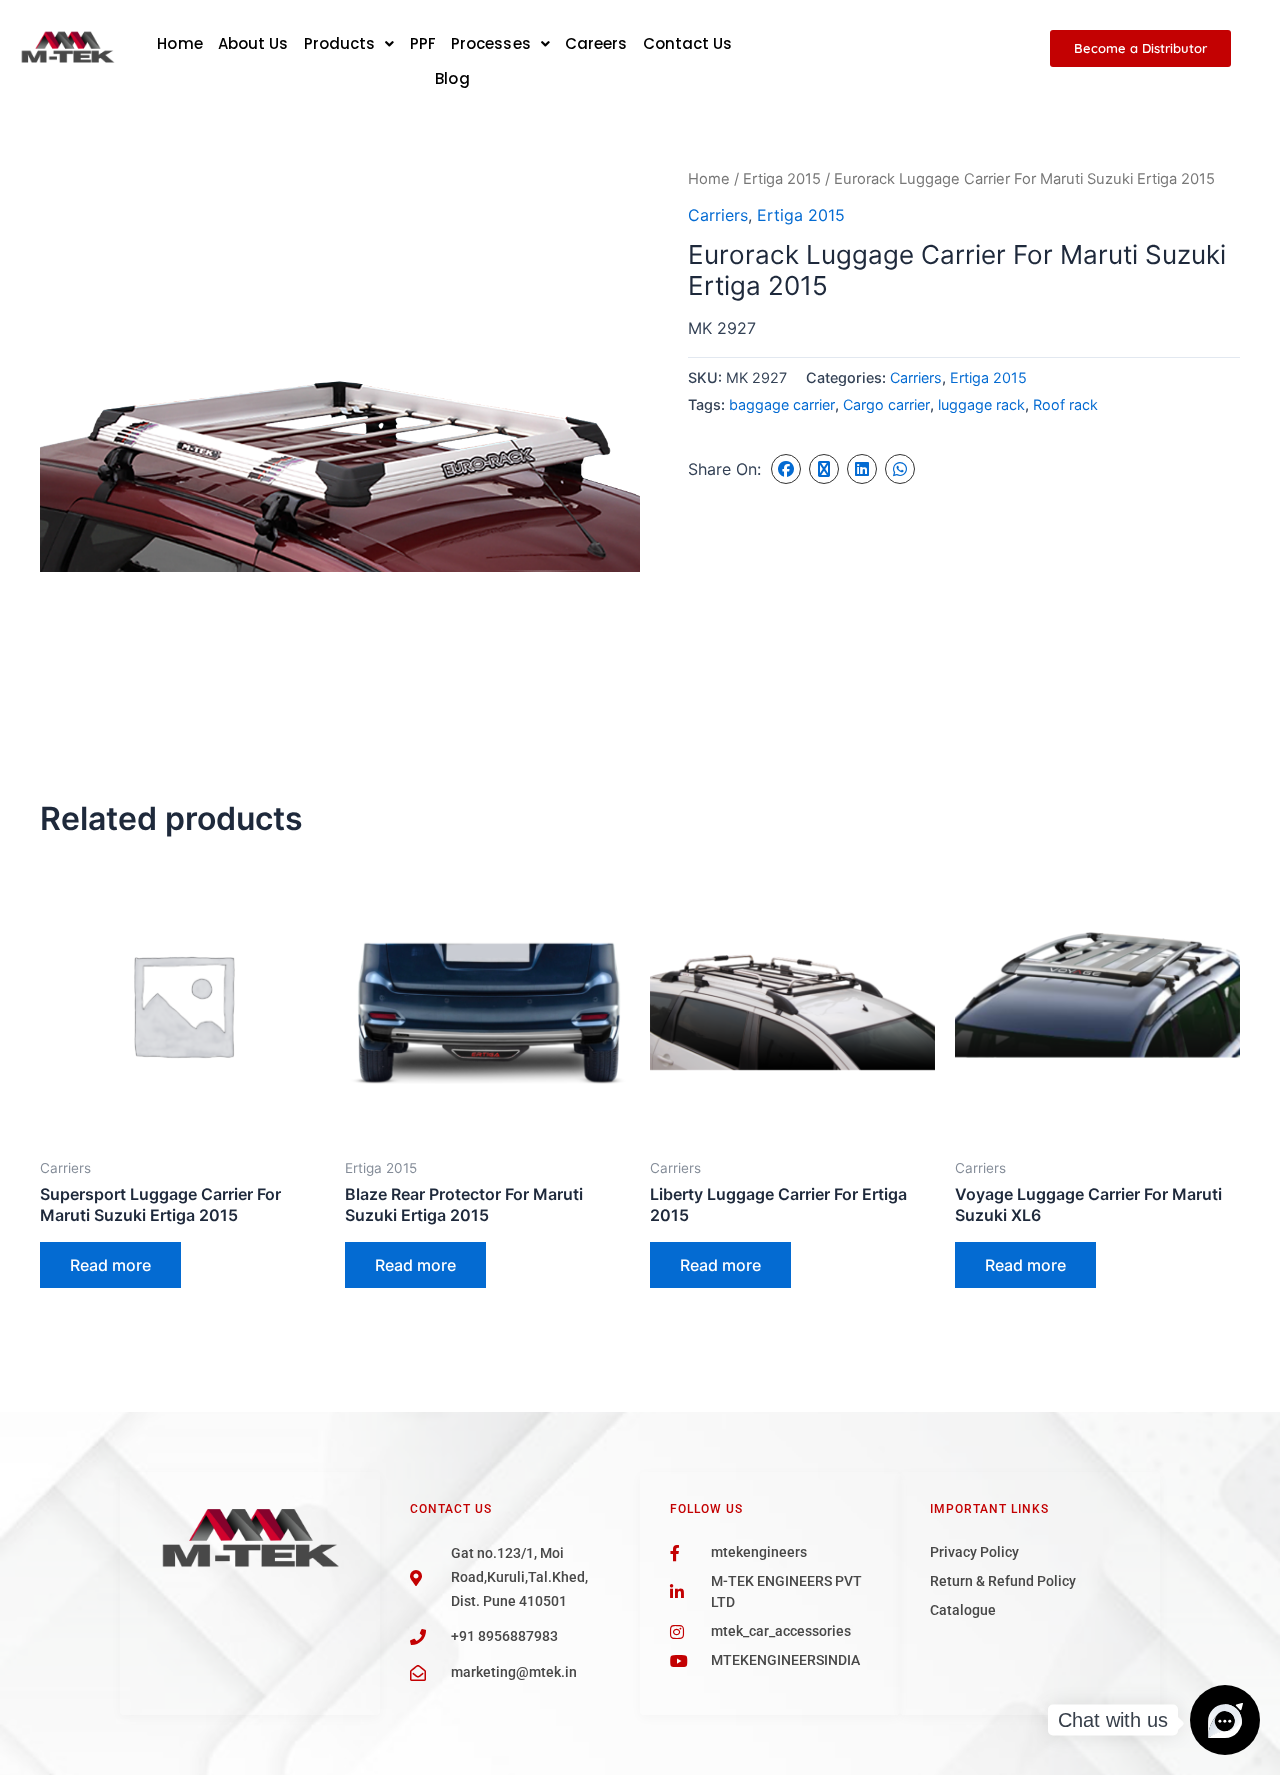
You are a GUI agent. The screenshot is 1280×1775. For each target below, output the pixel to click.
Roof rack (1065, 404)
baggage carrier (782, 404)
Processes (491, 43)
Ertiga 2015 (782, 179)
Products (340, 43)
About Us (253, 43)
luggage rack (981, 404)
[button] (349, 43)
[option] (340, 466)
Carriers (718, 215)
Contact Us (688, 43)
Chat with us (1113, 1720)
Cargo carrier (886, 404)
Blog (452, 78)
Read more (110, 1265)
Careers (596, 43)
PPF (423, 43)
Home (179, 43)
